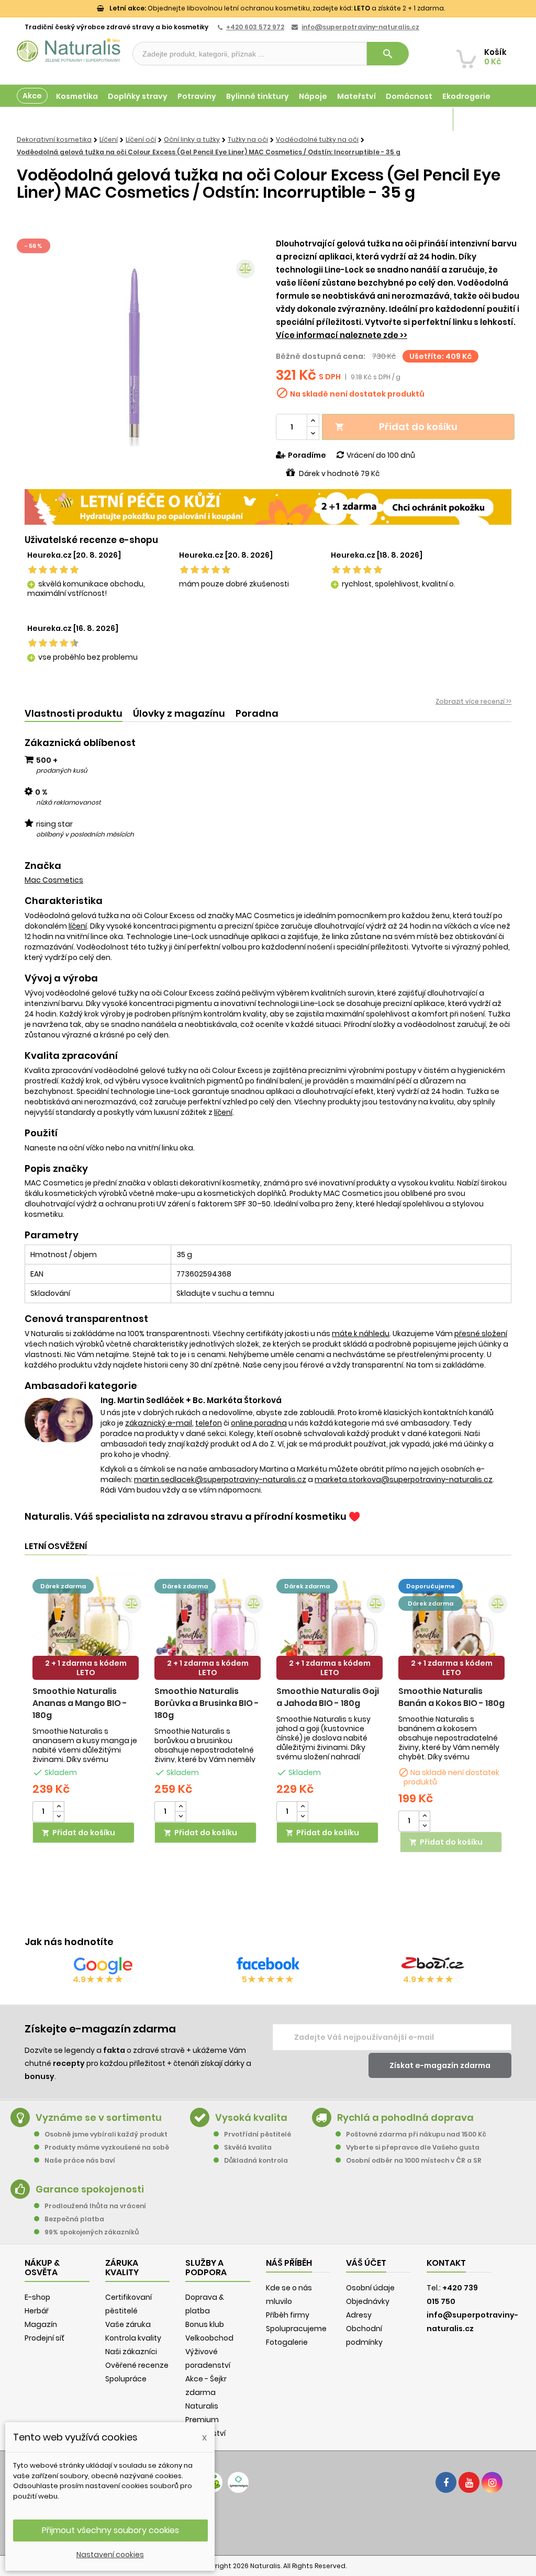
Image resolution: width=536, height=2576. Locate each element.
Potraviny (197, 96)
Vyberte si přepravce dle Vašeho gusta (413, 2147)
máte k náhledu (361, 1334)
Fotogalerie (287, 2342)
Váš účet (366, 2263)
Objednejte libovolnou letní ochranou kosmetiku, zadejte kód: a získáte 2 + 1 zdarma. (277, 8)
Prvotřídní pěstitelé (258, 2134)
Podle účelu (40, 119)
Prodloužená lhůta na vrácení (95, 2206)
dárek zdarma (63, 1586)
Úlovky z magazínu (179, 713)
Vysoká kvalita (251, 2117)
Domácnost (409, 96)
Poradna (257, 713)
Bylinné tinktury (258, 96)
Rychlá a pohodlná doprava (405, 2117)
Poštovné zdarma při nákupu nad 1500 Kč (416, 2134)
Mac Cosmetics (54, 880)
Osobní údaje (370, 2288)
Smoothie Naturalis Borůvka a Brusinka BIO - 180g (207, 1703)
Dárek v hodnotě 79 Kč (339, 473)
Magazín (426, 119)
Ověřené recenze (137, 2365)
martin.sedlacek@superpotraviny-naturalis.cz (220, 1479)
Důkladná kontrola (256, 2160)
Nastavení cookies (110, 2555)
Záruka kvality (481, 119)
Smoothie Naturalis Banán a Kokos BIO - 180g (451, 1697)
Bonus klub (205, 2324)
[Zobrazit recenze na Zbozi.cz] (433, 1965)
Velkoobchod (209, 2338)
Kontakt (446, 2263)
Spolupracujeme (296, 2329)
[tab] (74, 714)
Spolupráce (126, 2379)
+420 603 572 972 (255, 27)
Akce (32, 96)
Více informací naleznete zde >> (342, 335)
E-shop (37, 2297)
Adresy (359, 2315)
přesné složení (481, 1334)
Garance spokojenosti (90, 2189)
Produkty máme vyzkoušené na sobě (107, 2147)
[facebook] (446, 2482)
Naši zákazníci (131, 2352)
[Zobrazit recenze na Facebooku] (268, 1965)
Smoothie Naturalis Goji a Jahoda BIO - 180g (328, 1697)
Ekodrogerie (466, 96)
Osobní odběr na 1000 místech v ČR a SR (414, 2160)
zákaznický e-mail (159, 1423)
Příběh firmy (288, 2315)
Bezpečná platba (74, 2219)
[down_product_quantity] (59, 1817)
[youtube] (469, 2482)
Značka (43, 866)
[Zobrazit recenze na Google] (103, 1965)
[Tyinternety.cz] (238, 2482)
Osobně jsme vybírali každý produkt (106, 2134)
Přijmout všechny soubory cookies (110, 2530)
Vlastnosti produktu (74, 713)
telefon (209, 1423)
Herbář (37, 2311)
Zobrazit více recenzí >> (473, 701)
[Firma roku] (268, 2524)
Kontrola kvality (133, 2338)
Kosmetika (77, 96)
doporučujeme (431, 1586)
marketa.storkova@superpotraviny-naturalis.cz (404, 1479)
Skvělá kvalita (248, 2147)
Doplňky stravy (138, 96)
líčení (78, 926)
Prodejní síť (44, 2338)
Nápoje (313, 96)
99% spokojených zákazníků (92, 2232)
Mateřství (356, 96)
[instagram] (492, 2482)
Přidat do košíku (396, 427)
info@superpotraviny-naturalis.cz (360, 27)
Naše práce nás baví (80, 2160)
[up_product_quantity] (59, 1807)
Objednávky (368, 2301)
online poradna (259, 1423)
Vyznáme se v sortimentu (99, 2117)
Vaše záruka (128, 2324)
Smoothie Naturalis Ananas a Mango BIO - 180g (80, 1703)
